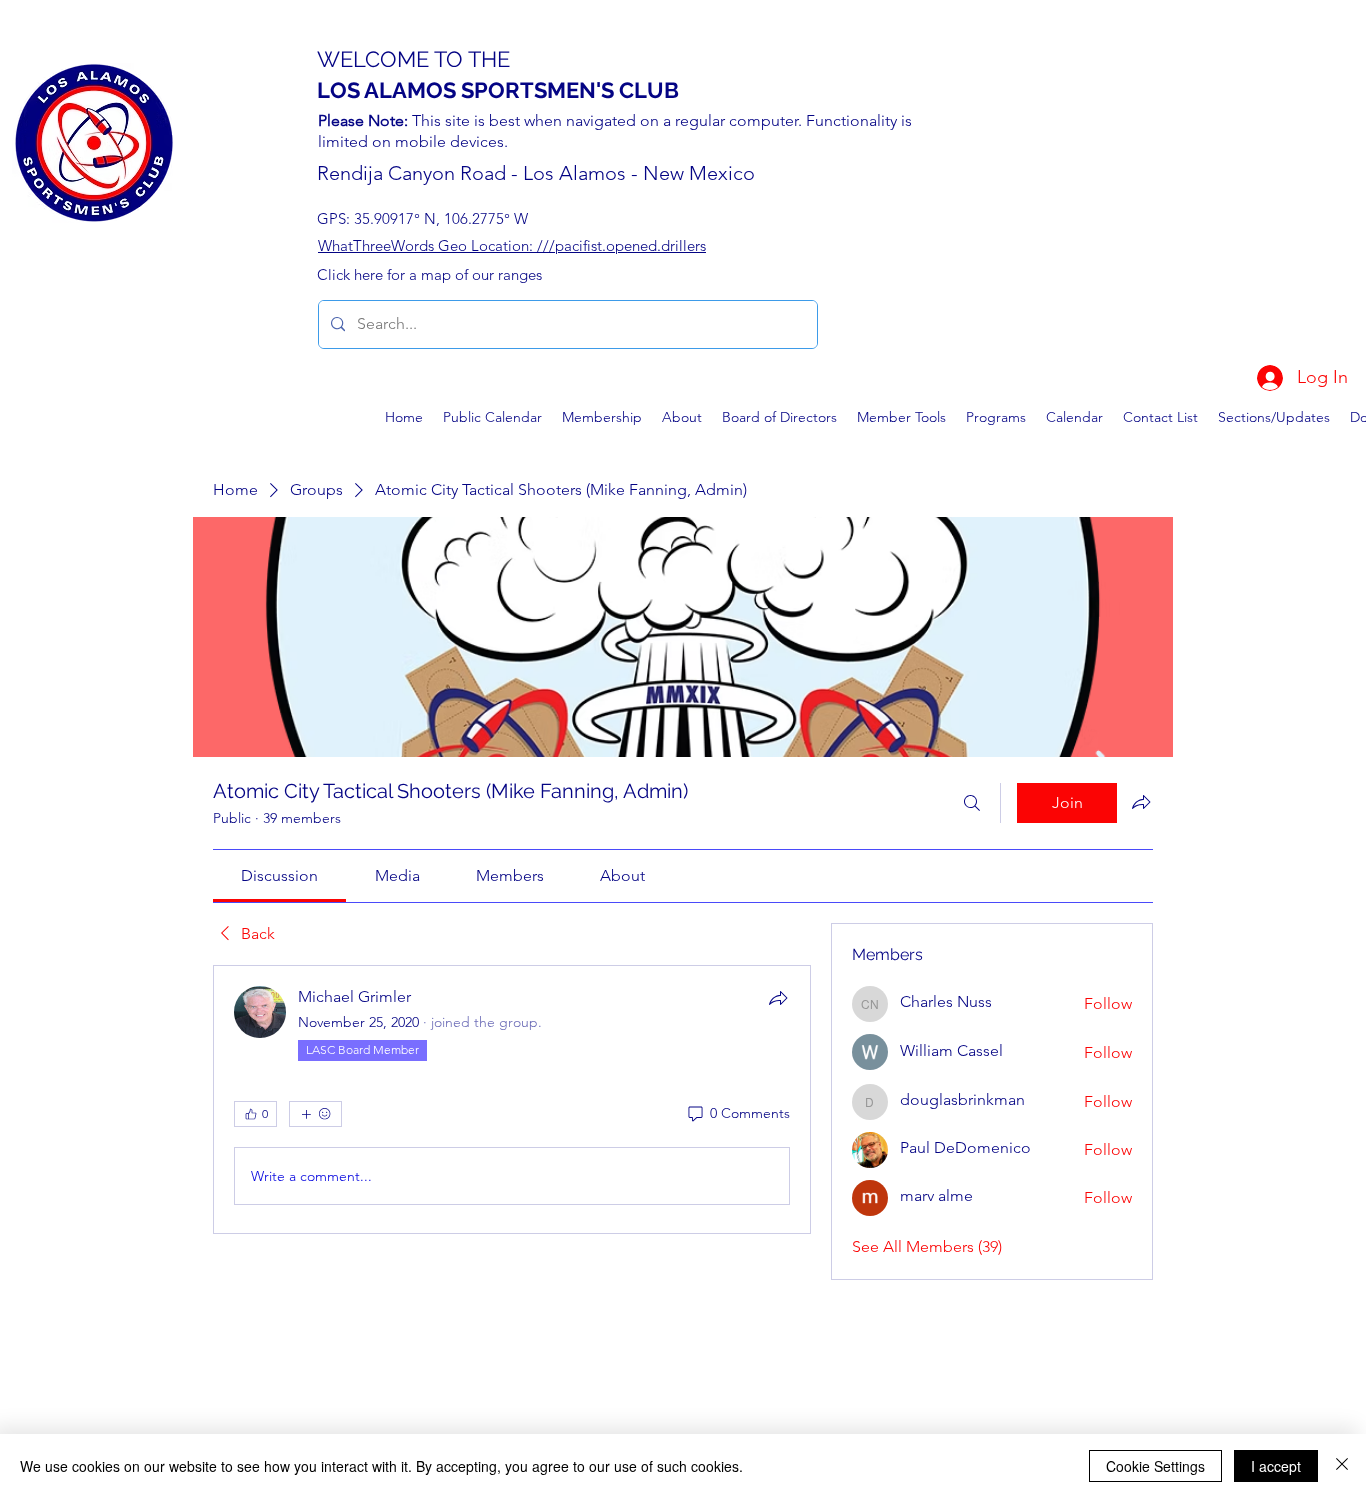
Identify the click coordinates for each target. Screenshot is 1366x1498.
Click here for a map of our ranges (429, 274)
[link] (279, 875)
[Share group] (1141, 802)
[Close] (1342, 1466)
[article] (512, 1099)
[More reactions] (315, 1114)
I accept (1276, 1466)
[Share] (778, 998)
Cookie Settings (1155, 1466)
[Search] (972, 803)
